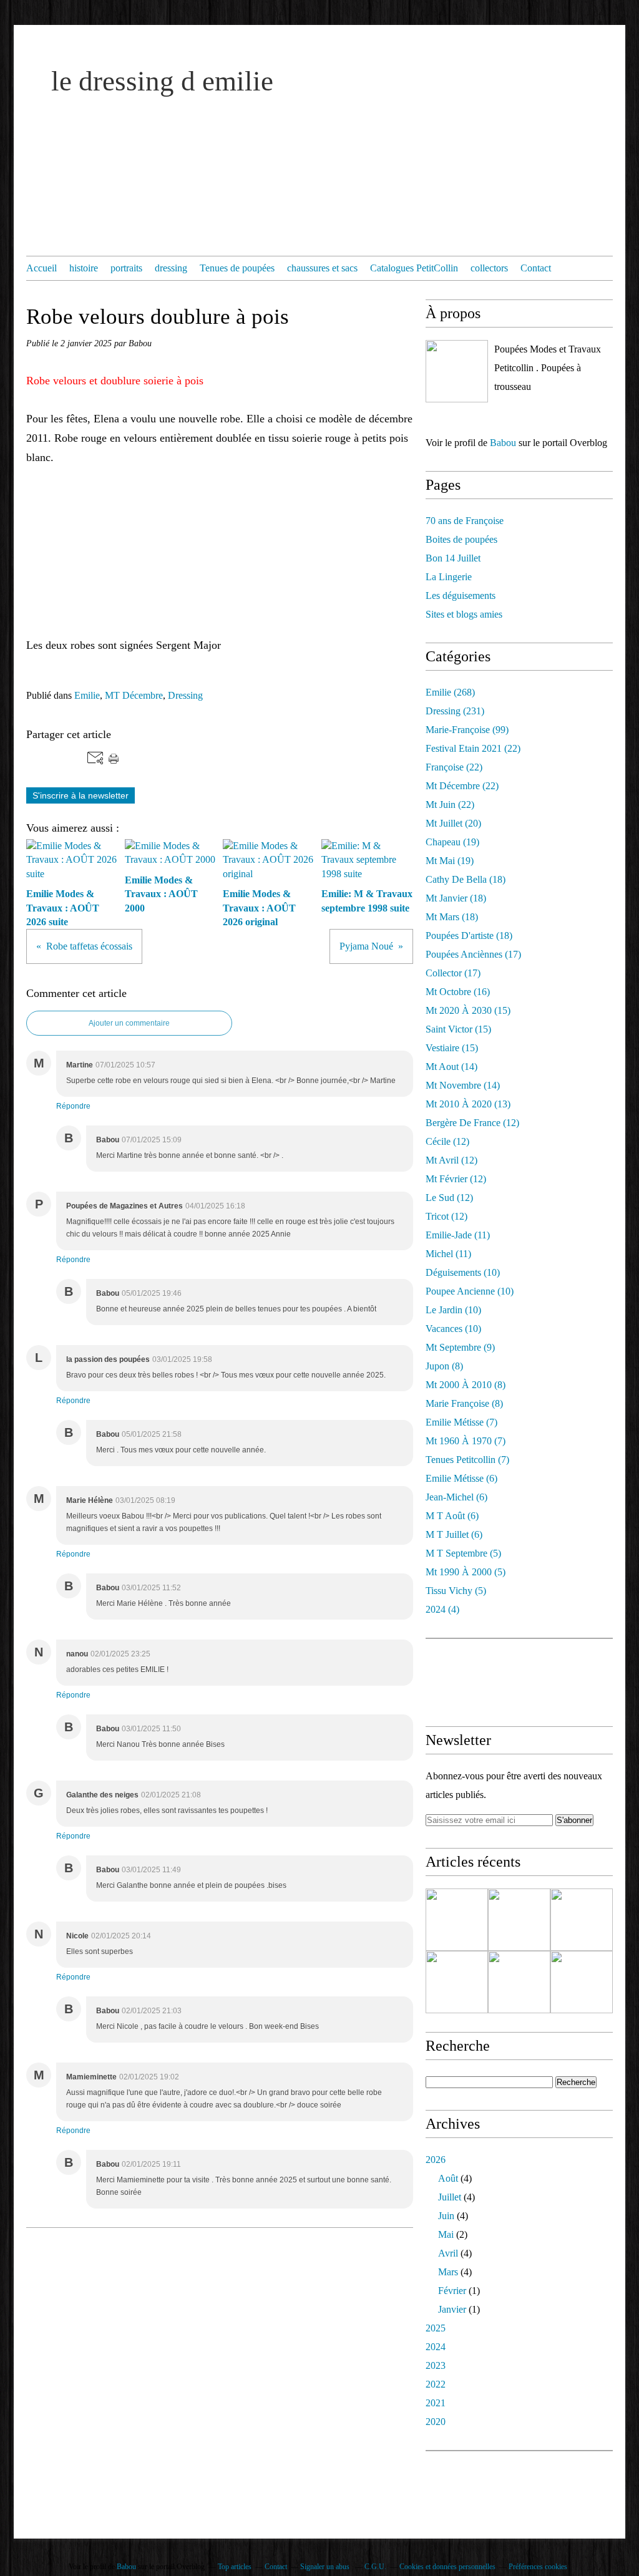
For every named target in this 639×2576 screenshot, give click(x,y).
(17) (473, 954)
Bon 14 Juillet (453, 558)
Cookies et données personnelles (447, 2567)
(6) (461, 1478)
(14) (451, 1067)
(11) (458, 1235)
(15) (468, 1010)
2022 (436, 2384)
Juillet (450, 2197)
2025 (436, 2328)
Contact (536, 268)
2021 (436, 2403)
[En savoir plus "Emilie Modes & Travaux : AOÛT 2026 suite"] (519, 1920)
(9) (460, 1347)
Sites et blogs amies (464, 614)
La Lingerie (449, 577)
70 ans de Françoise (465, 521)
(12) (472, 1123)
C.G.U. (375, 2567)
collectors (489, 268)
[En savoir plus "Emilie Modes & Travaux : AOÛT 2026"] (519, 1982)
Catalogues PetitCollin (414, 268)
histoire (84, 268)
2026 (436, 2160)
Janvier (452, 2309)
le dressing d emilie (162, 81)
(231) (455, 711)
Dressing (185, 695)
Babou (503, 443)
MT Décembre (134, 695)
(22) (473, 748)
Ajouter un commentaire (129, 1023)
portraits (126, 268)
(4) (442, 1609)
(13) (468, 1104)
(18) (466, 879)
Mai (446, 2234)
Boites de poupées (461, 539)
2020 (436, 2422)
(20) (453, 823)
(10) (463, 1272)
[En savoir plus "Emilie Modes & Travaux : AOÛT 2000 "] (582, 1920)
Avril (448, 2253)
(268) (450, 692)
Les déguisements (461, 595)
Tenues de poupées (237, 268)
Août (448, 2178)
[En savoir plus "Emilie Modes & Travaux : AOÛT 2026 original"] (457, 1982)
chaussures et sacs (322, 268)
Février (452, 2291)
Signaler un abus (326, 2567)
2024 (436, 2347)
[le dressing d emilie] (457, 371)
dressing (171, 268)
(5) (463, 1553)
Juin (446, 2216)
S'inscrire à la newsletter (80, 795)
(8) (444, 1366)
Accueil (41, 268)
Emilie (87, 695)
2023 (436, 2365)
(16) (458, 992)
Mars (448, 2272)
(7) (461, 1422)
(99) (467, 730)
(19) (452, 842)
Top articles (235, 2567)
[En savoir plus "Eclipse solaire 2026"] (457, 1920)
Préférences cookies (538, 2567)
